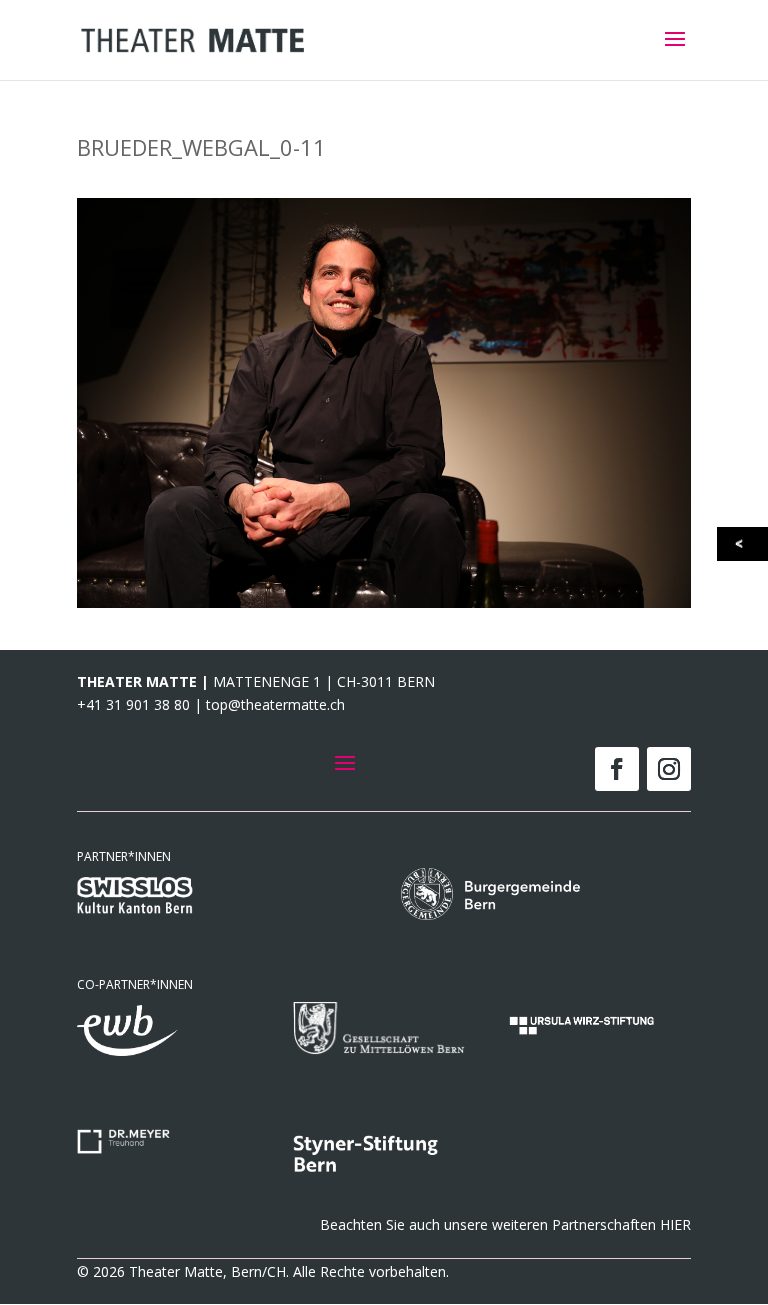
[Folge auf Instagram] (669, 769)
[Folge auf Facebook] (617, 769)
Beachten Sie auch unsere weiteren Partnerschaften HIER (505, 1224)
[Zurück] (744, 544)
